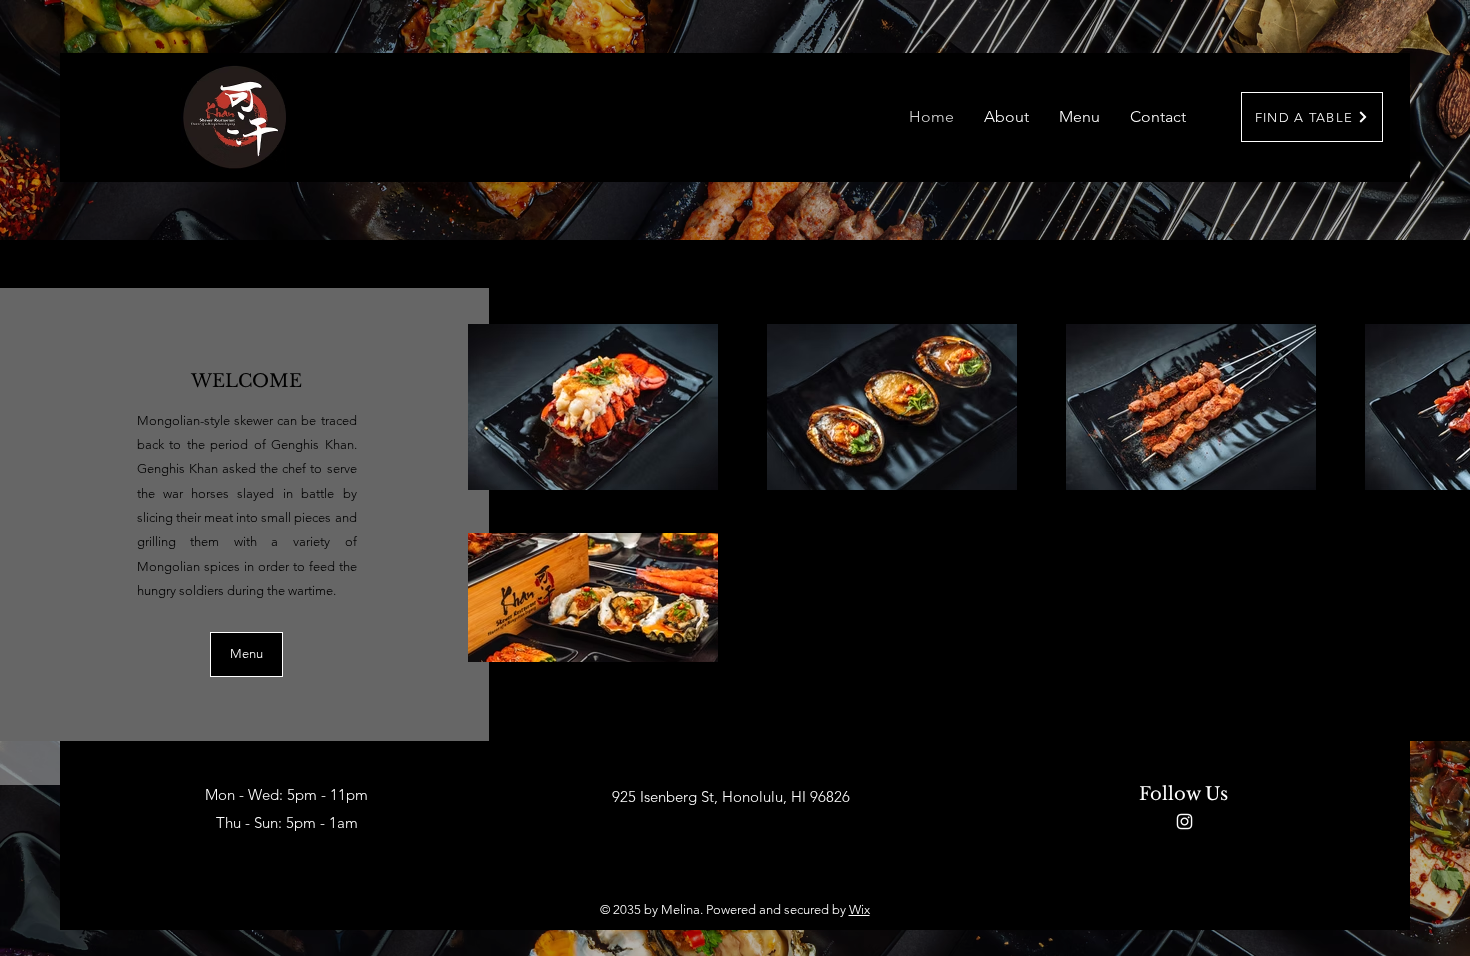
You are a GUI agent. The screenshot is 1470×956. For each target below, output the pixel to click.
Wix (859, 909)
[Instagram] (1184, 821)
